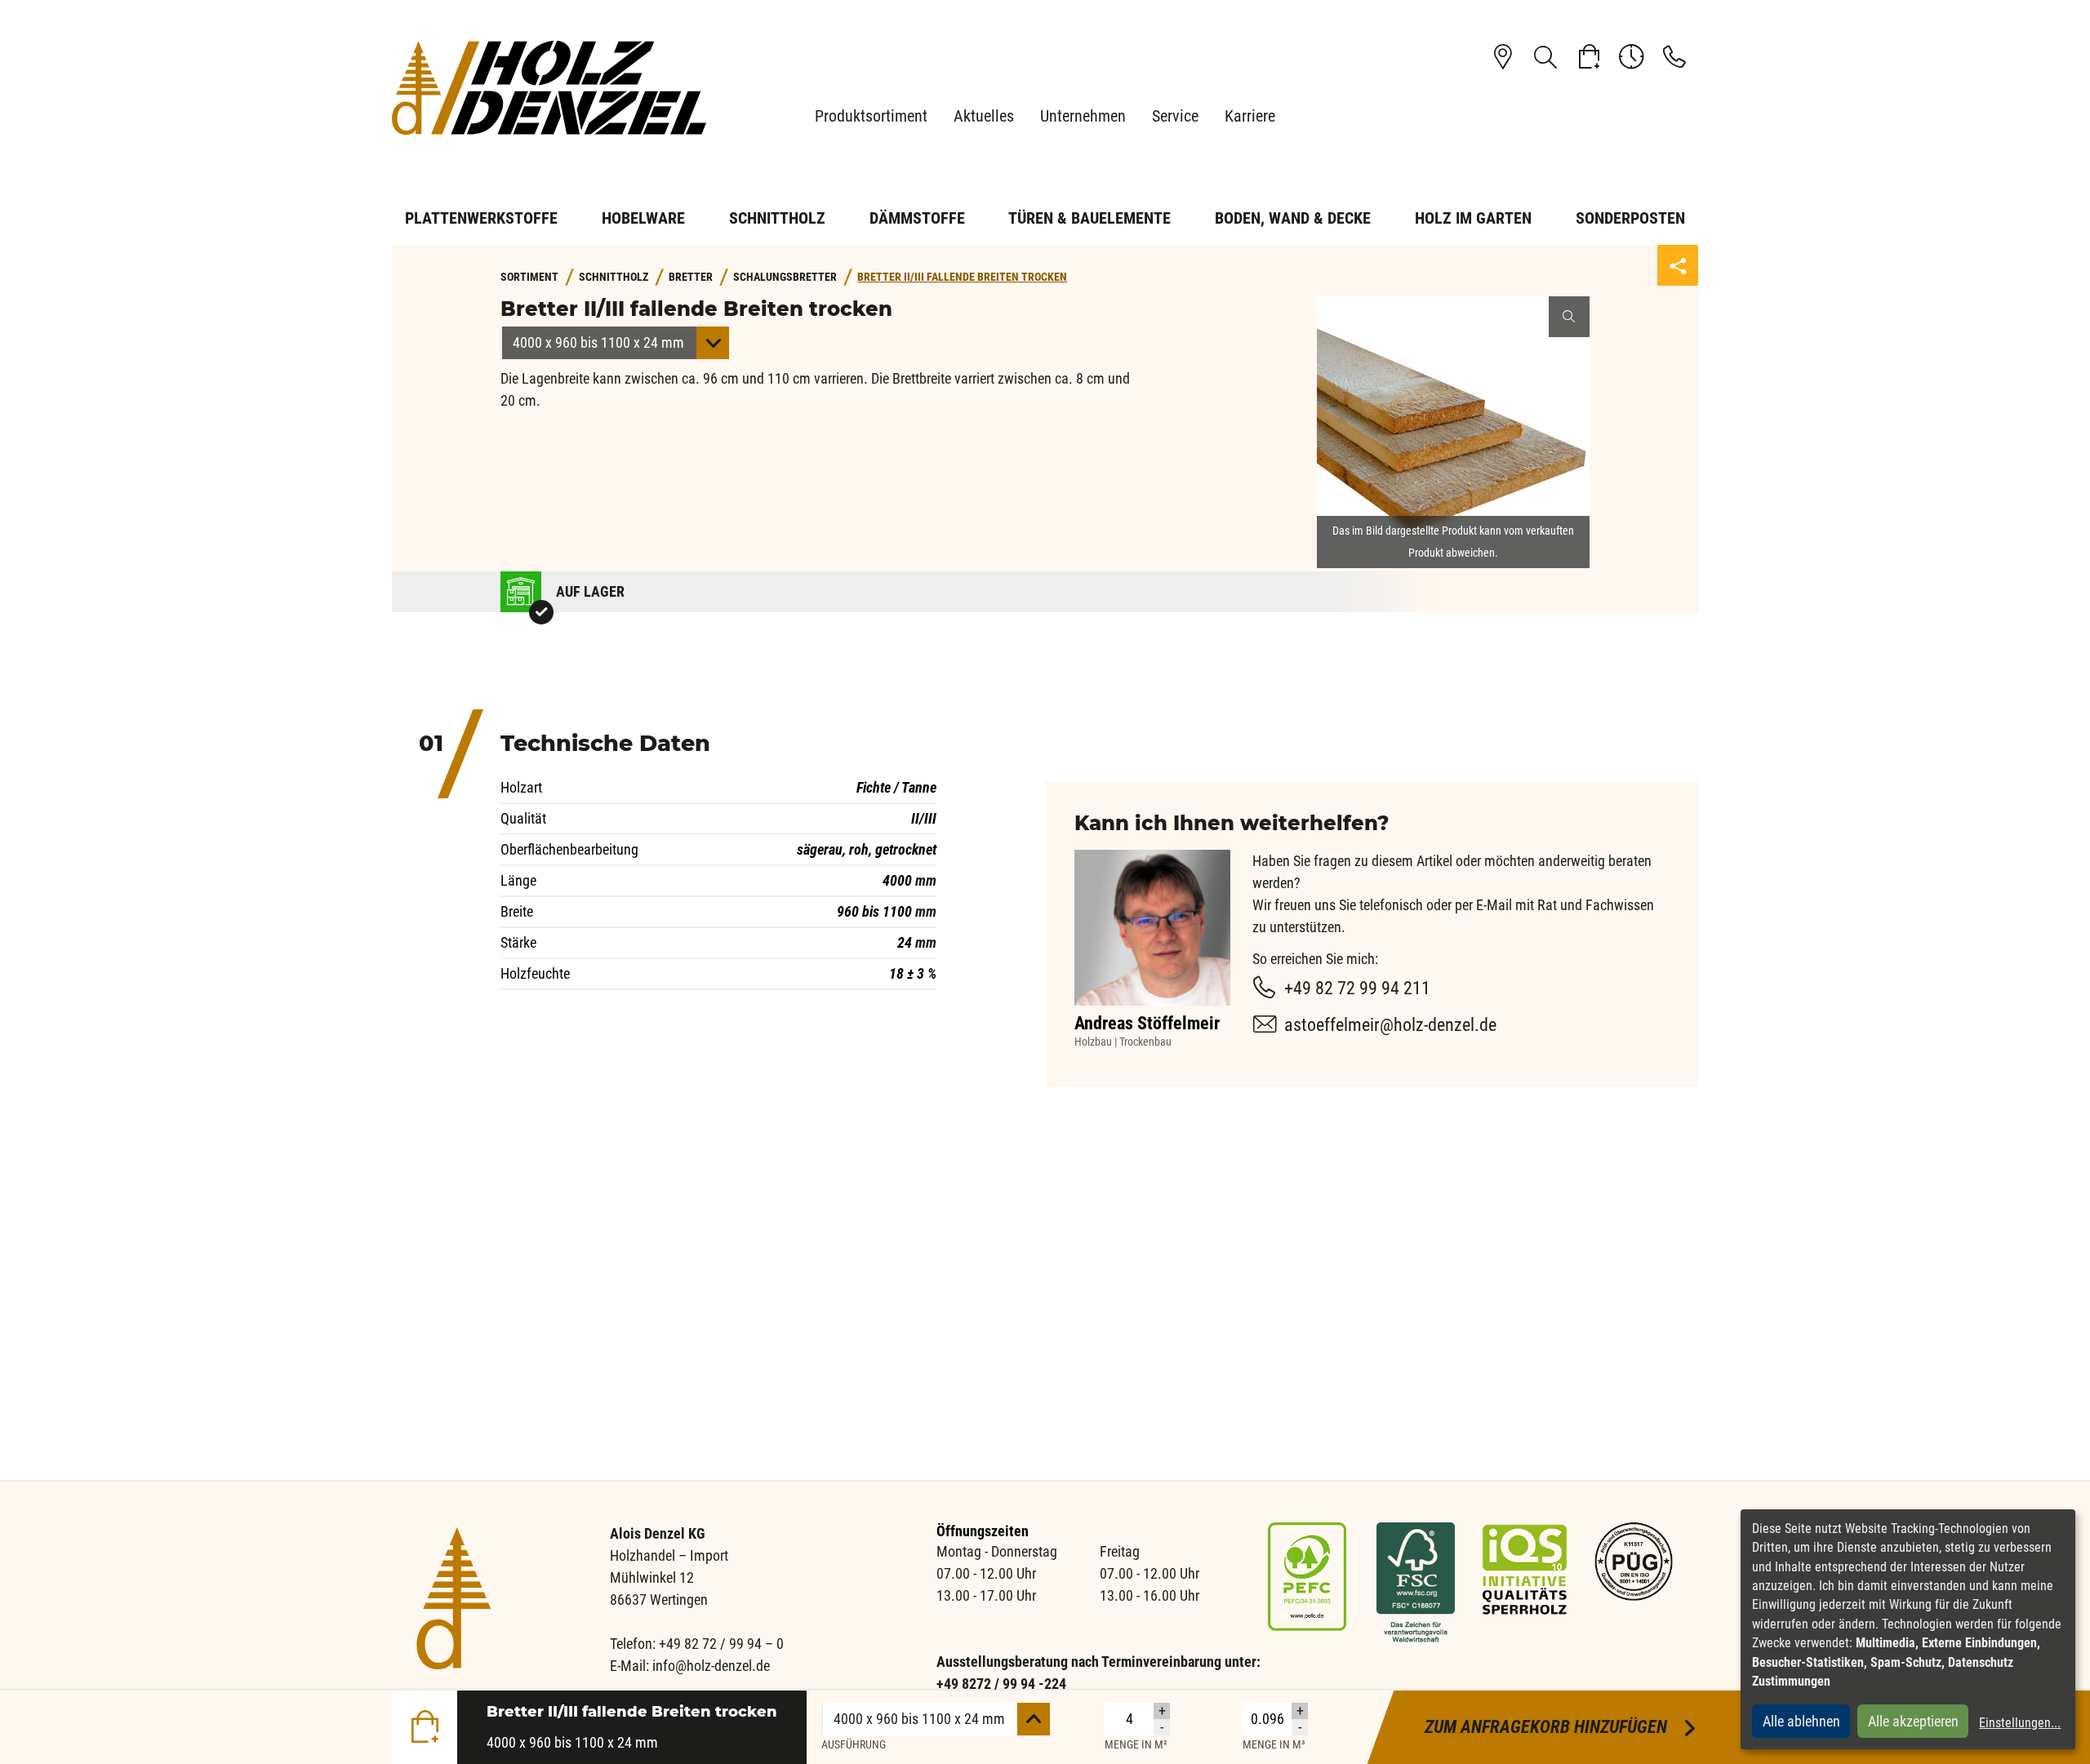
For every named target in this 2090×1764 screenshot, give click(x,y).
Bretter (691, 277)
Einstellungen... (2020, 1723)
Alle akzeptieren (1913, 1721)
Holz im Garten (1473, 218)
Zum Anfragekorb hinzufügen (1561, 1727)
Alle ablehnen (1801, 1721)
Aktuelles (984, 116)
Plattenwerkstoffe (481, 218)
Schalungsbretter (785, 277)
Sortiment (529, 277)
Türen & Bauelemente (1089, 218)
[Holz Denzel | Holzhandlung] (555, 88)
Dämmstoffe (917, 218)
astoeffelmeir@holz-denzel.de (1390, 1025)
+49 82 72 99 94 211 (1357, 988)
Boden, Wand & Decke (1293, 218)
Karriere (1250, 116)
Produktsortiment (871, 116)
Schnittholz (777, 218)
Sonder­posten (1630, 218)
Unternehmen (1083, 116)
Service (1175, 116)
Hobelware (643, 218)
